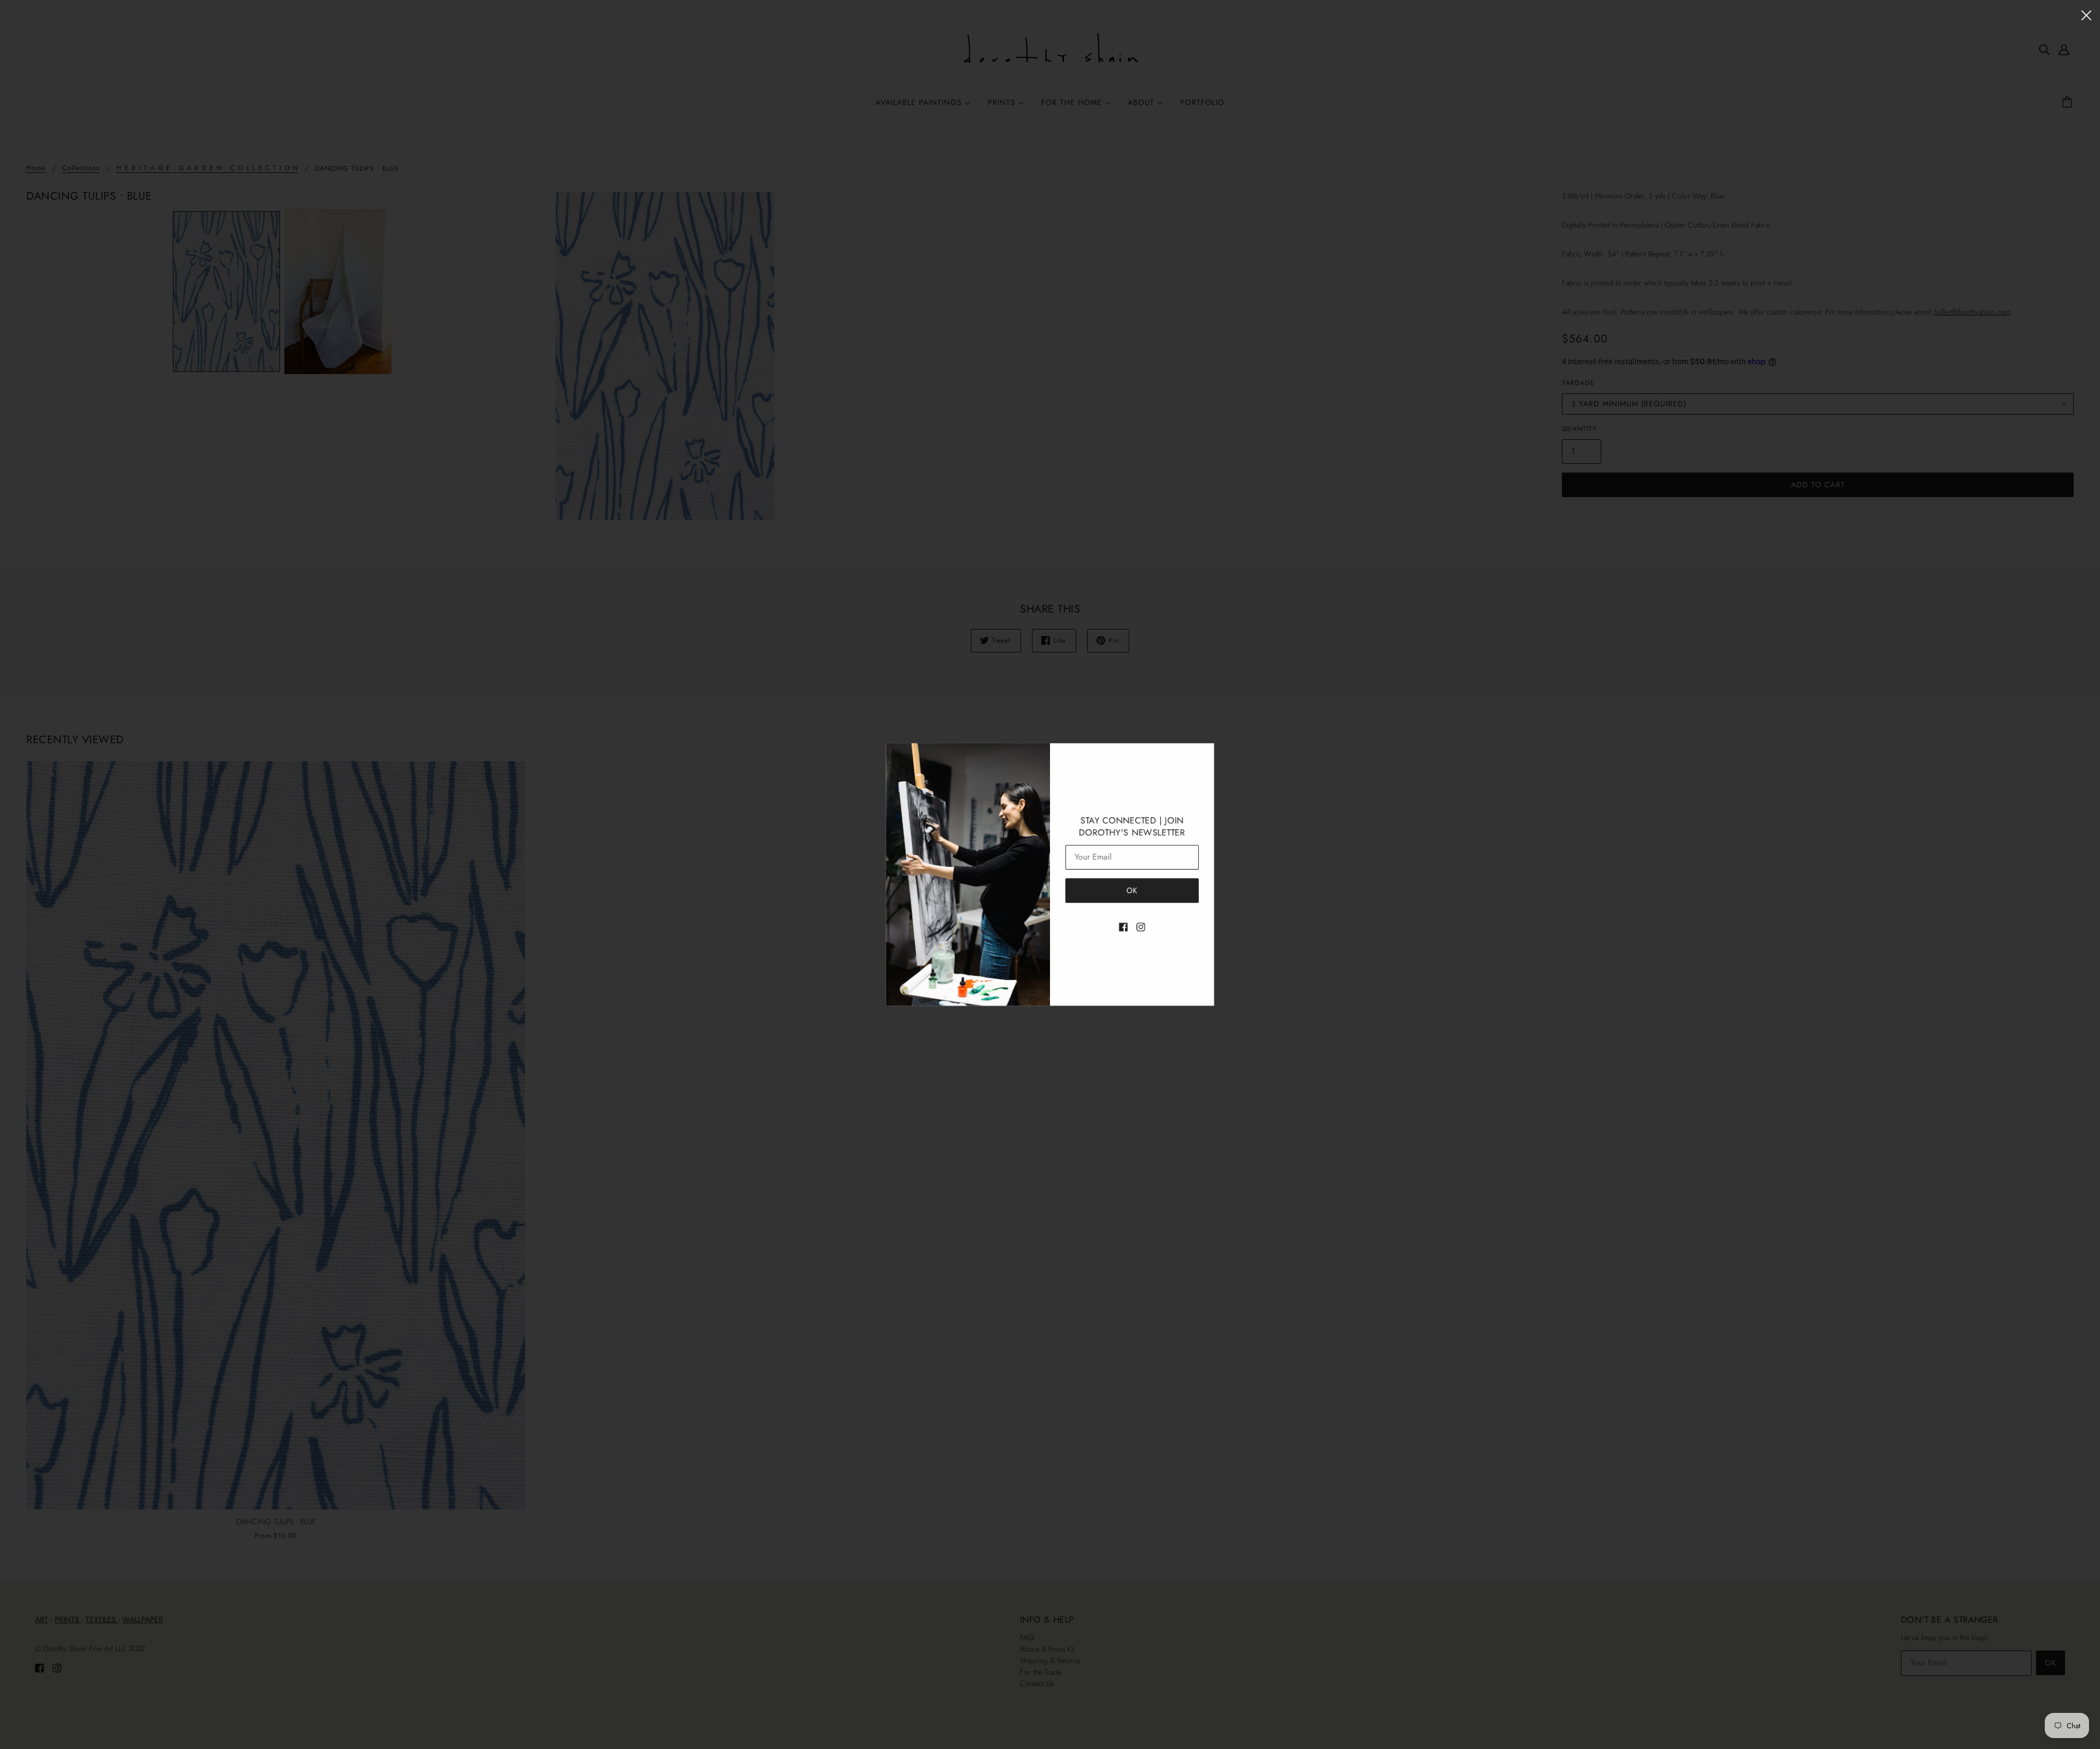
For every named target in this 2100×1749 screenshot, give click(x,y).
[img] (1123, 926)
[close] (2086, 14)
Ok (1132, 890)
